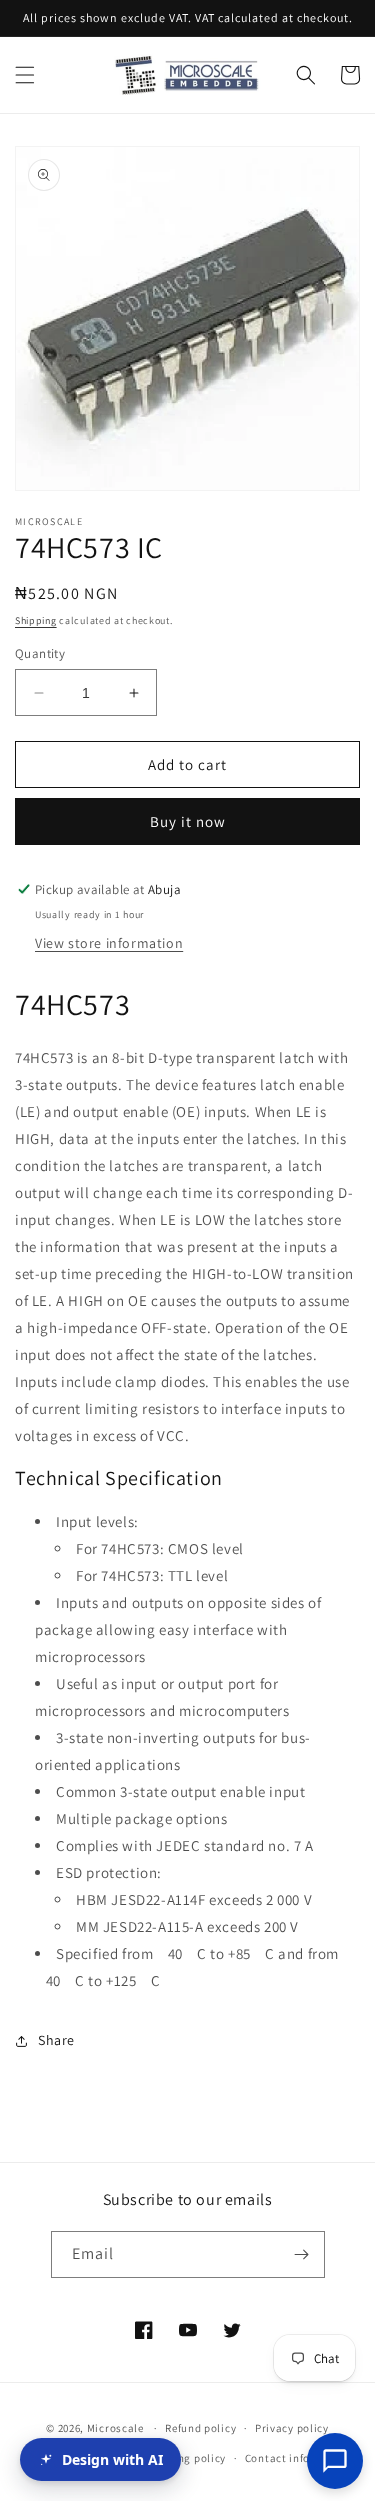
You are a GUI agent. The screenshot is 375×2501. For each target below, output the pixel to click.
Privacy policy (292, 2428)
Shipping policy (185, 2458)
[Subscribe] (302, 2254)
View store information (109, 943)
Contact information (299, 2458)
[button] (25, 75)
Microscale (115, 2428)
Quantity (40, 653)
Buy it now (188, 821)
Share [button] (56, 2040)
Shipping (36, 620)
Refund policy (200, 2428)
